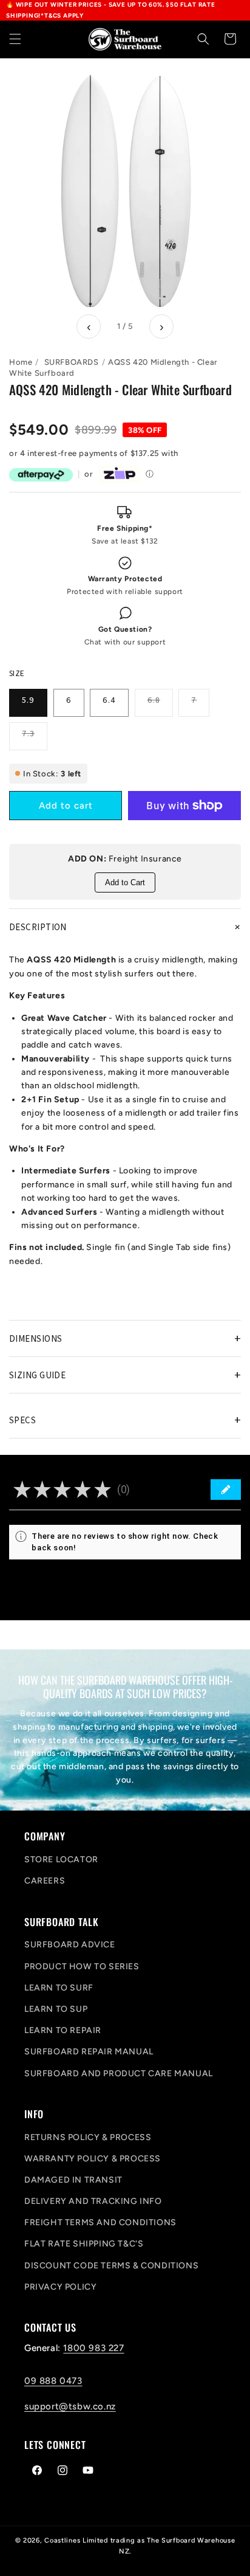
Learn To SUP (56, 2009)
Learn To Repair (63, 2030)
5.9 (28, 700)
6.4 (109, 700)
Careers (45, 1881)
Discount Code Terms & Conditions (111, 2266)
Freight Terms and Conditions (100, 2222)
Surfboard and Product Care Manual (119, 2074)
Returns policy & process (88, 2137)
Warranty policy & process (93, 2159)
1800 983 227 (93, 2348)
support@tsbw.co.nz (70, 2406)
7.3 (35, 739)
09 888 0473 (53, 2381)
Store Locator (61, 1859)
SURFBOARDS (72, 362)
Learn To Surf (59, 1988)
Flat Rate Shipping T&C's (84, 2244)
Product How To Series (82, 1967)
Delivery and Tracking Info (93, 2201)
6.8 (160, 705)
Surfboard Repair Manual (89, 2052)
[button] (15, 39)
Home (21, 362)
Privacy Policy (60, 2287)
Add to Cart (125, 882)
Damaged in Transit (73, 2180)
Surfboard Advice (70, 1945)
